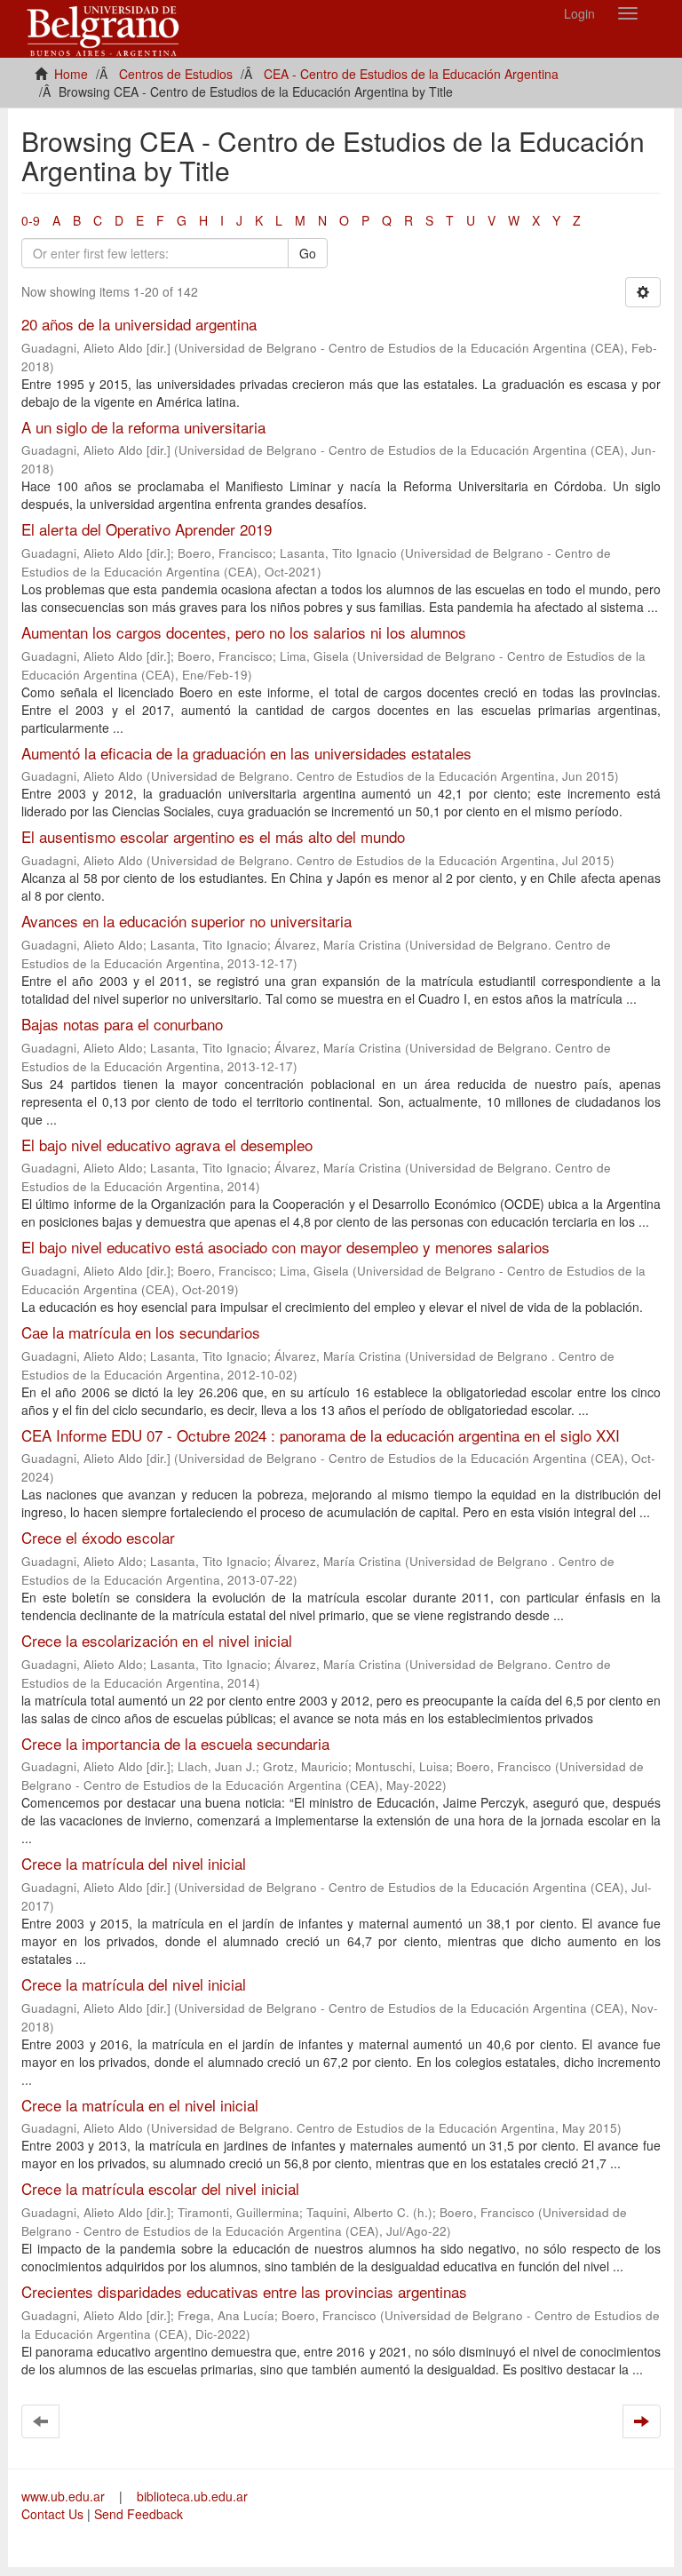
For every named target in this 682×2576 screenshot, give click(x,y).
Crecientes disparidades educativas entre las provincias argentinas (244, 2291)
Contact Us (52, 2514)
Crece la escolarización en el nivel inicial (157, 1640)
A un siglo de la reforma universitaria (143, 427)
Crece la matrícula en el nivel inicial (140, 2105)
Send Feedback (139, 2514)
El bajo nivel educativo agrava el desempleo (167, 1145)
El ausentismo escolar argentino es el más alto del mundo (213, 836)
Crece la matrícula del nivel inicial (134, 1863)
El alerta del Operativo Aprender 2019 (147, 529)
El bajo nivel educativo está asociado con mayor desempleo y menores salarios (285, 1247)
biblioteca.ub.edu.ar (192, 2496)
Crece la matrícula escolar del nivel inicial (160, 2188)
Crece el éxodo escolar (98, 1537)
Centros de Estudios (176, 74)
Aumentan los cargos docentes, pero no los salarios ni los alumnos (244, 632)
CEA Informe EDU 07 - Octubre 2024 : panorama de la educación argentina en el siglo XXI (321, 1435)
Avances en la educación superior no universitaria (186, 921)
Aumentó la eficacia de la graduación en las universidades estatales (246, 753)
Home (71, 74)
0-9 (31, 220)
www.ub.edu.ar (65, 2496)
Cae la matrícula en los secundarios (141, 1332)
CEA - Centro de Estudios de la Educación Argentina (411, 74)
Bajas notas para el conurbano (122, 1024)
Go (308, 253)
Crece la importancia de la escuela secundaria (175, 1743)
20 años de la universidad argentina (139, 324)
